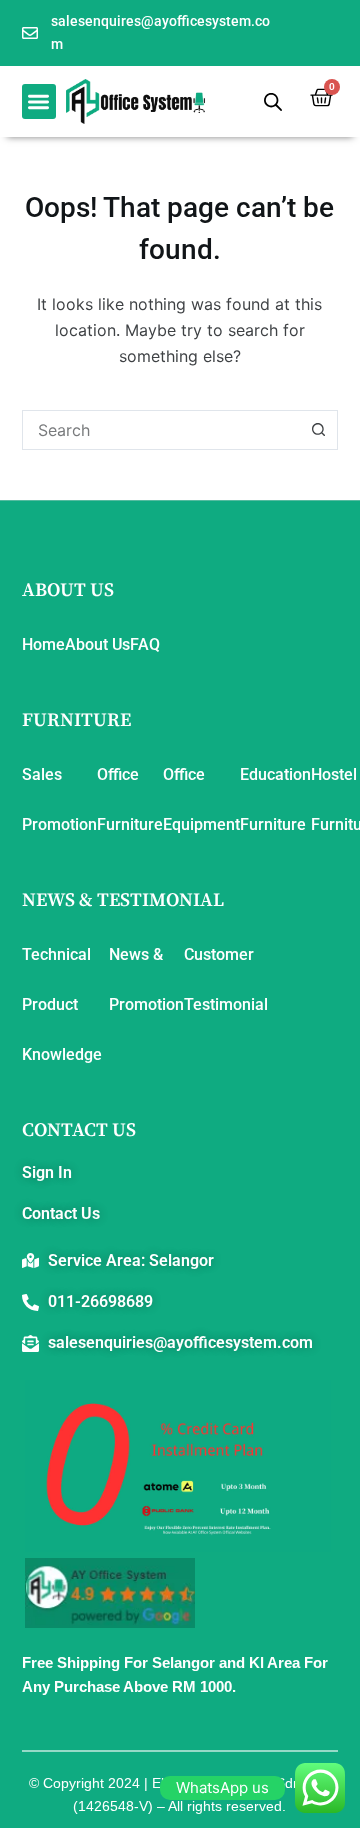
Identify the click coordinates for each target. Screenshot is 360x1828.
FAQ (145, 644)
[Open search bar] (273, 101)
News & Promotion (146, 979)
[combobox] (161, 430)
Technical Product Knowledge (62, 1004)
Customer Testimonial (226, 979)
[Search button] (318, 430)
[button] (39, 101)
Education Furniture (275, 799)
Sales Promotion (59, 799)
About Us (97, 644)
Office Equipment (201, 799)
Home (43, 644)
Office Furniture (130, 799)
